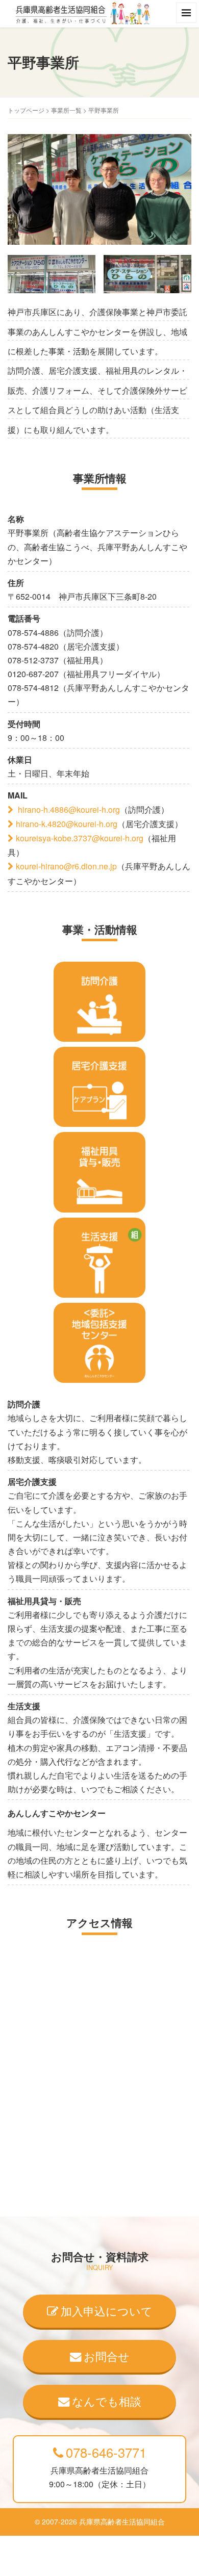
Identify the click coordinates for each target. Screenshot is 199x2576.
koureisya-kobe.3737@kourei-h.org (80, 838)
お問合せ (107, 2356)
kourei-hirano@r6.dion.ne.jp (66, 866)
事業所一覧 (66, 110)
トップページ (26, 110)
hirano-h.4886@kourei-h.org (68, 809)
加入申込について (107, 2310)
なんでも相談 (107, 2401)
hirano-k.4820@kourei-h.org (67, 824)
